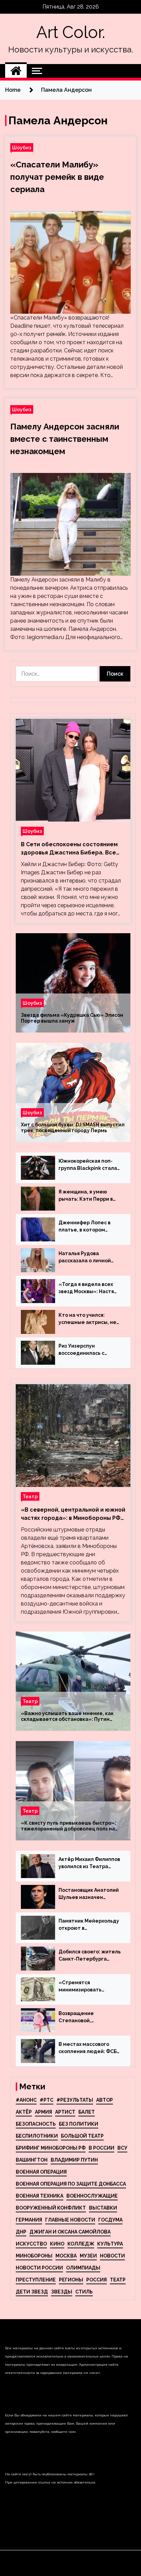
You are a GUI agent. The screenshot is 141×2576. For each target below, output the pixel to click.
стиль (84, 2292)
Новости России (39, 2268)
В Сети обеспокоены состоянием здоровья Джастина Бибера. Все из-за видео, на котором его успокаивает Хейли (69, 849)
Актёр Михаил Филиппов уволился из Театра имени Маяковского (89, 1863)
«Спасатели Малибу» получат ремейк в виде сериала (57, 177)
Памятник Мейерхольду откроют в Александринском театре (89, 1925)
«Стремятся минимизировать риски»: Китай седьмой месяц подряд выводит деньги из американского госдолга (88, 1987)
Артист (65, 2112)
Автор (105, 2100)
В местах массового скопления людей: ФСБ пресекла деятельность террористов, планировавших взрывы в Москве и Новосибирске (90, 2048)
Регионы (71, 2280)
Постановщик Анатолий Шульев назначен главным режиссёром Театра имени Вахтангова (89, 1894)
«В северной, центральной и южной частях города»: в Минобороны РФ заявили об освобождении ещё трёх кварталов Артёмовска (73, 1514)
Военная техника (40, 2196)
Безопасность (36, 2124)
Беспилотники (37, 2136)
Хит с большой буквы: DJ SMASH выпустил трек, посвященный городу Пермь (73, 1128)
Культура (110, 2244)
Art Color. (71, 32)
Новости (112, 2256)
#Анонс (26, 2100)
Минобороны (34, 2256)
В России (101, 2148)
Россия (97, 2280)
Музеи (88, 2256)
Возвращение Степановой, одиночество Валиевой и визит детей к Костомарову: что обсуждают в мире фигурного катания (88, 2017)
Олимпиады (83, 2268)
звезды (62, 2292)
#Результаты (75, 2100)
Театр (30, 1496)
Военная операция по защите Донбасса (71, 2184)
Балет (87, 2112)
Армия (43, 2112)
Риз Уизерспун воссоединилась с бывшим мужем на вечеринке (82, 1350)
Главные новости (70, 2220)
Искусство (31, 2244)
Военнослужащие (92, 2196)
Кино (57, 2244)
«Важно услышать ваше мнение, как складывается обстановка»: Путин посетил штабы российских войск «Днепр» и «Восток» (67, 1716)
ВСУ (122, 2148)
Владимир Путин (74, 2160)
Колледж (81, 2244)
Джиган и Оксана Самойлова (70, 2232)
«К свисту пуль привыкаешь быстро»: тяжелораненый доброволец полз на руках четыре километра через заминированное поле (68, 1826)
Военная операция (41, 2172)
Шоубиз (22, 147)
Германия (29, 2220)
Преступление (36, 2280)
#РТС (47, 2100)
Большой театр (82, 2136)
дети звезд (32, 2292)
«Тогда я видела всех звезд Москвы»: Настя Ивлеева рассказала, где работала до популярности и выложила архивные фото (86, 1288)
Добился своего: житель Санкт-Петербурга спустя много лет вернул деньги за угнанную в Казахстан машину (90, 1956)
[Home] (16, 71)
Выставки (103, 2208)
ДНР (21, 2232)
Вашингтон (32, 2160)
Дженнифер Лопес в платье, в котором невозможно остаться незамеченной (87, 1227)
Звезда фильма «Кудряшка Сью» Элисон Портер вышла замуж (72, 1018)
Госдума (110, 2220)
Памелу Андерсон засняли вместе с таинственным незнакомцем (65, 439)
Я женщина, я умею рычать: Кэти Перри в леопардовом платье (86, 1196)
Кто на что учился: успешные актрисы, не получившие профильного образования (87, 1319)
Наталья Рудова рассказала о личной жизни (85, 1258)
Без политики (79, 2124)
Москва (66, 2256)
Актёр (24, 2112)
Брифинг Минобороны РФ (51, 2148)
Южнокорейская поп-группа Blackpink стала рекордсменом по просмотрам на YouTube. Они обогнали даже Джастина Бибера (90, 1165)
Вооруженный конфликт (51, 2208)
